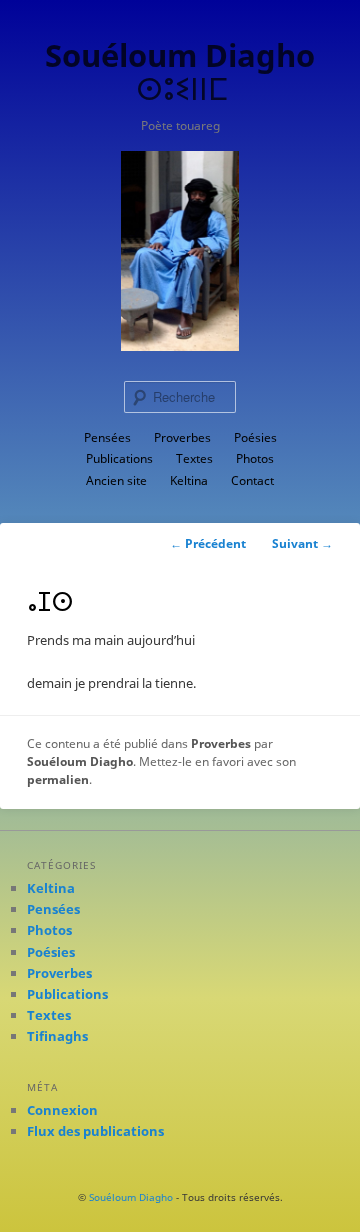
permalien (58, 779)
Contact (252, 480)
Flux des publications (95, 1131)
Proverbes (182, 437)
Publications (119, 458)
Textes (194, 458)
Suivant (302, 543)
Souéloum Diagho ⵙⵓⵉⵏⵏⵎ (180, 71)
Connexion (62, 1110)
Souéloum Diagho (80, 761)
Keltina (189, 480)
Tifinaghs (57, 1036)
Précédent (208, 543)
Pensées (107, 437)
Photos (255, 458)
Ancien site (116, 480)
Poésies (255, 437)
